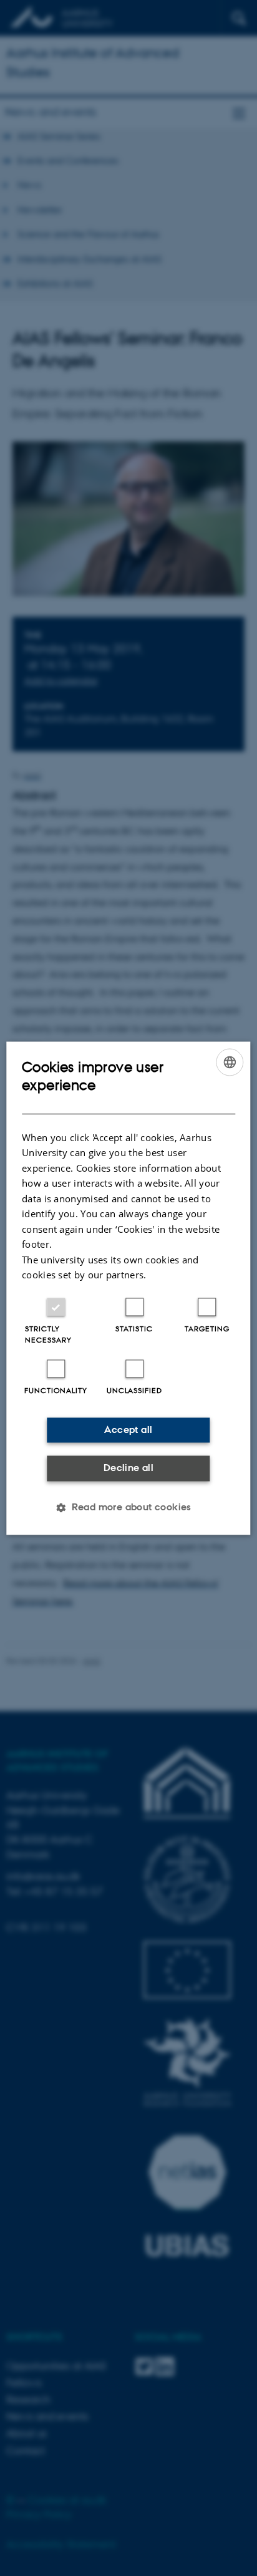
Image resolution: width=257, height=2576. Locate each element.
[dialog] (128, 1288)
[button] (128, 1507)
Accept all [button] (128, 1430)
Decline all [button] (128, 1468)
